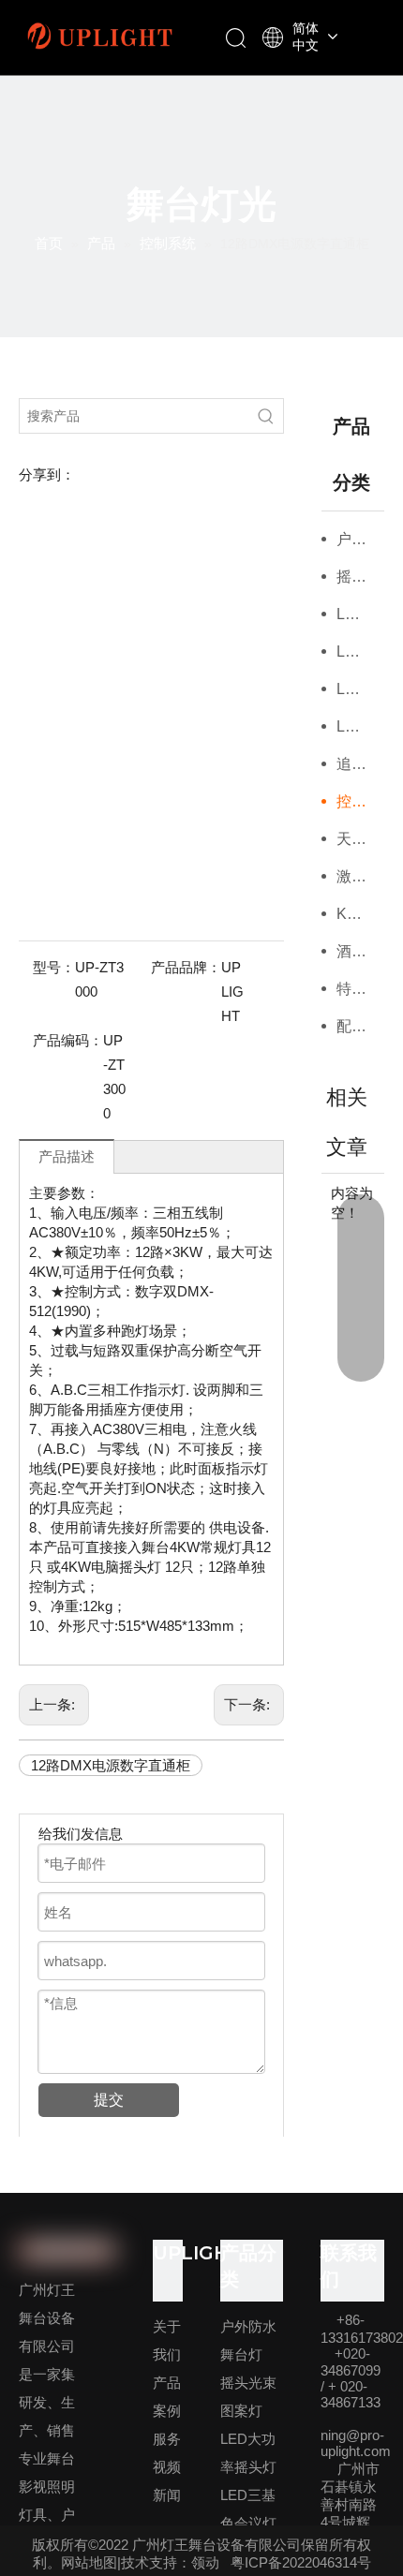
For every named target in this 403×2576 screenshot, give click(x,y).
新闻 (167, 2495)
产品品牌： (186, 967)
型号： (54, 967)
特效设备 (361, 989)
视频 (167, 2467)
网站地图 (89, 2562)
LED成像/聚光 (361, 726)
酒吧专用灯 (361, 951)
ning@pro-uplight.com (356, 2443)
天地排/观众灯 (361, 839)
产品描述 (67, 1156)
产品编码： (68, 1040)
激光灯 (359, 876)
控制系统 (361, 801)
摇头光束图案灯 (361, 577)
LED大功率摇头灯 (361, 614)
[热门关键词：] (266, 416)
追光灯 (359, 764)
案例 (167, 2411)
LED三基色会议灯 (361, 651)
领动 (205, 2562)
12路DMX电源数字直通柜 (111, 1765)
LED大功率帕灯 (361, 689)
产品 (167, 2383)
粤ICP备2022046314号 (301, 2562)
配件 (351, 1026)
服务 (167, 2439)
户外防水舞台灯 (361, 539)
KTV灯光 (361, 914)
